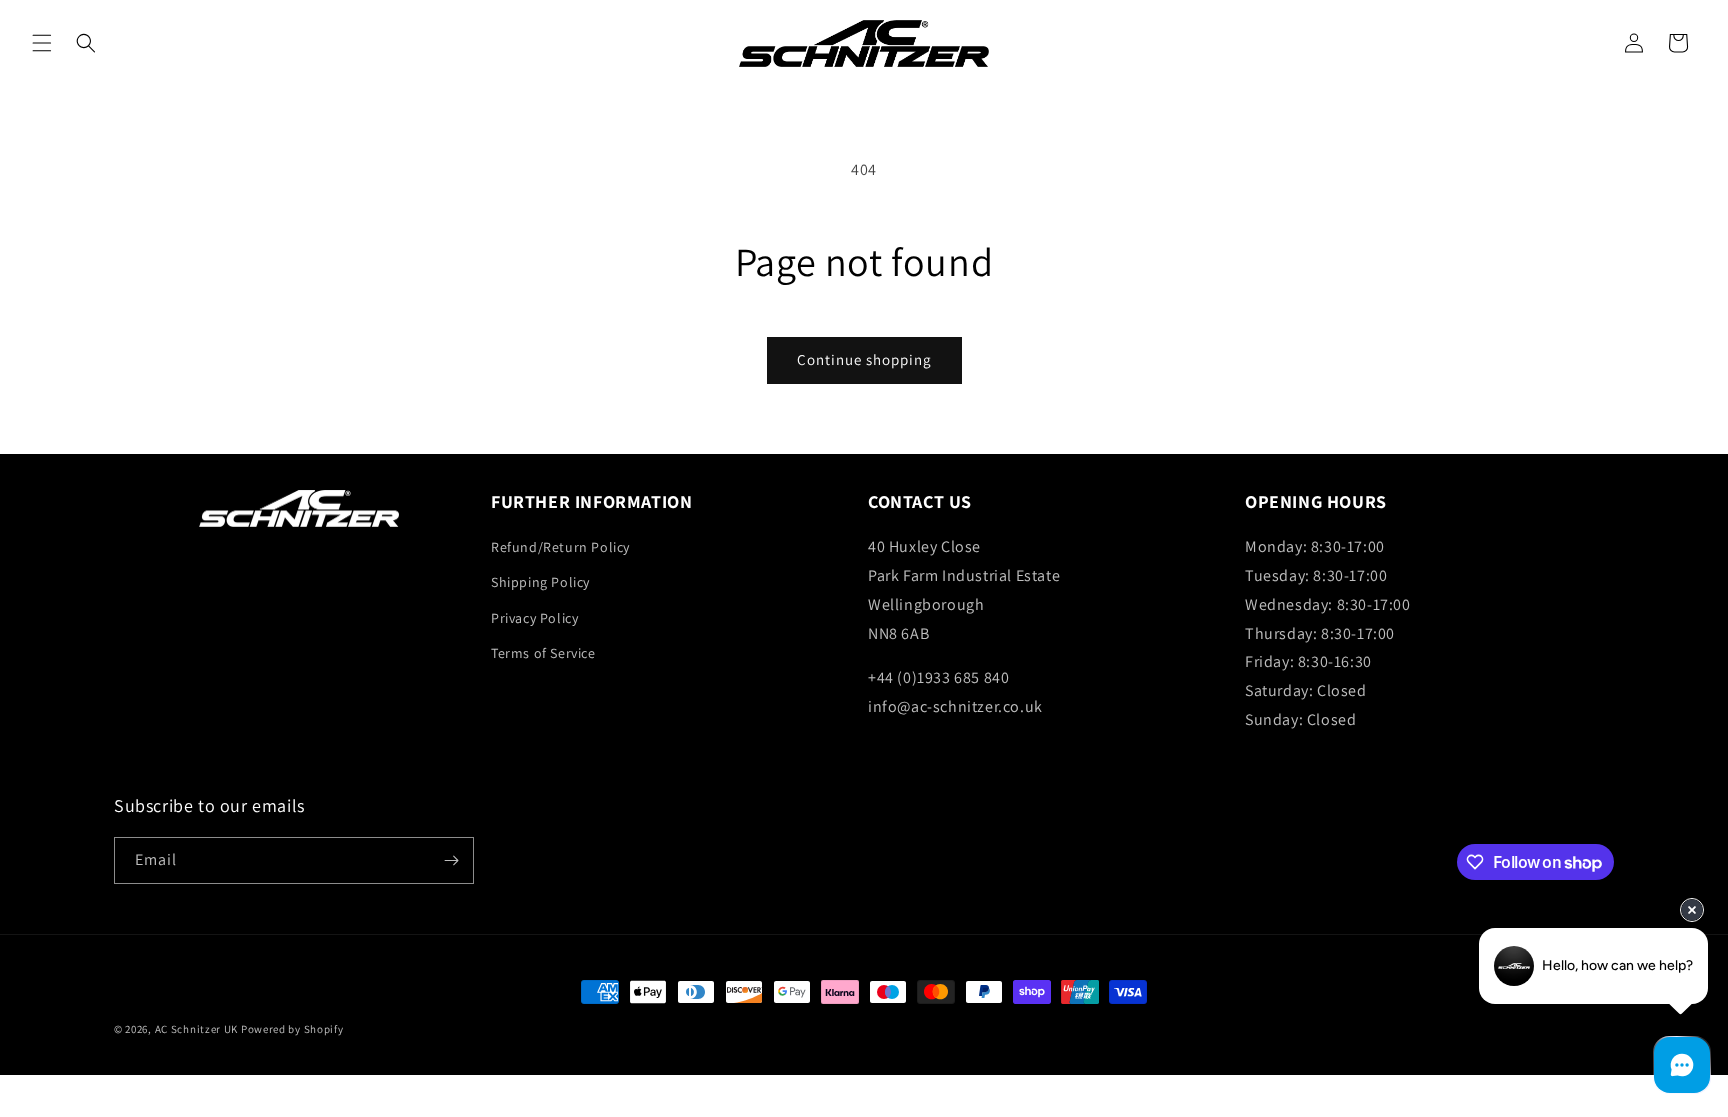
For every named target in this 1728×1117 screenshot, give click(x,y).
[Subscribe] (451, 860)
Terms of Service (543, 653)
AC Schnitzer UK (197, 1029)
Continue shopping (864, 359)
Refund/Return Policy (560, 547)
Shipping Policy (540, 582)
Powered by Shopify (292, 1029)
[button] (42, 43)
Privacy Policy (534, 618)
